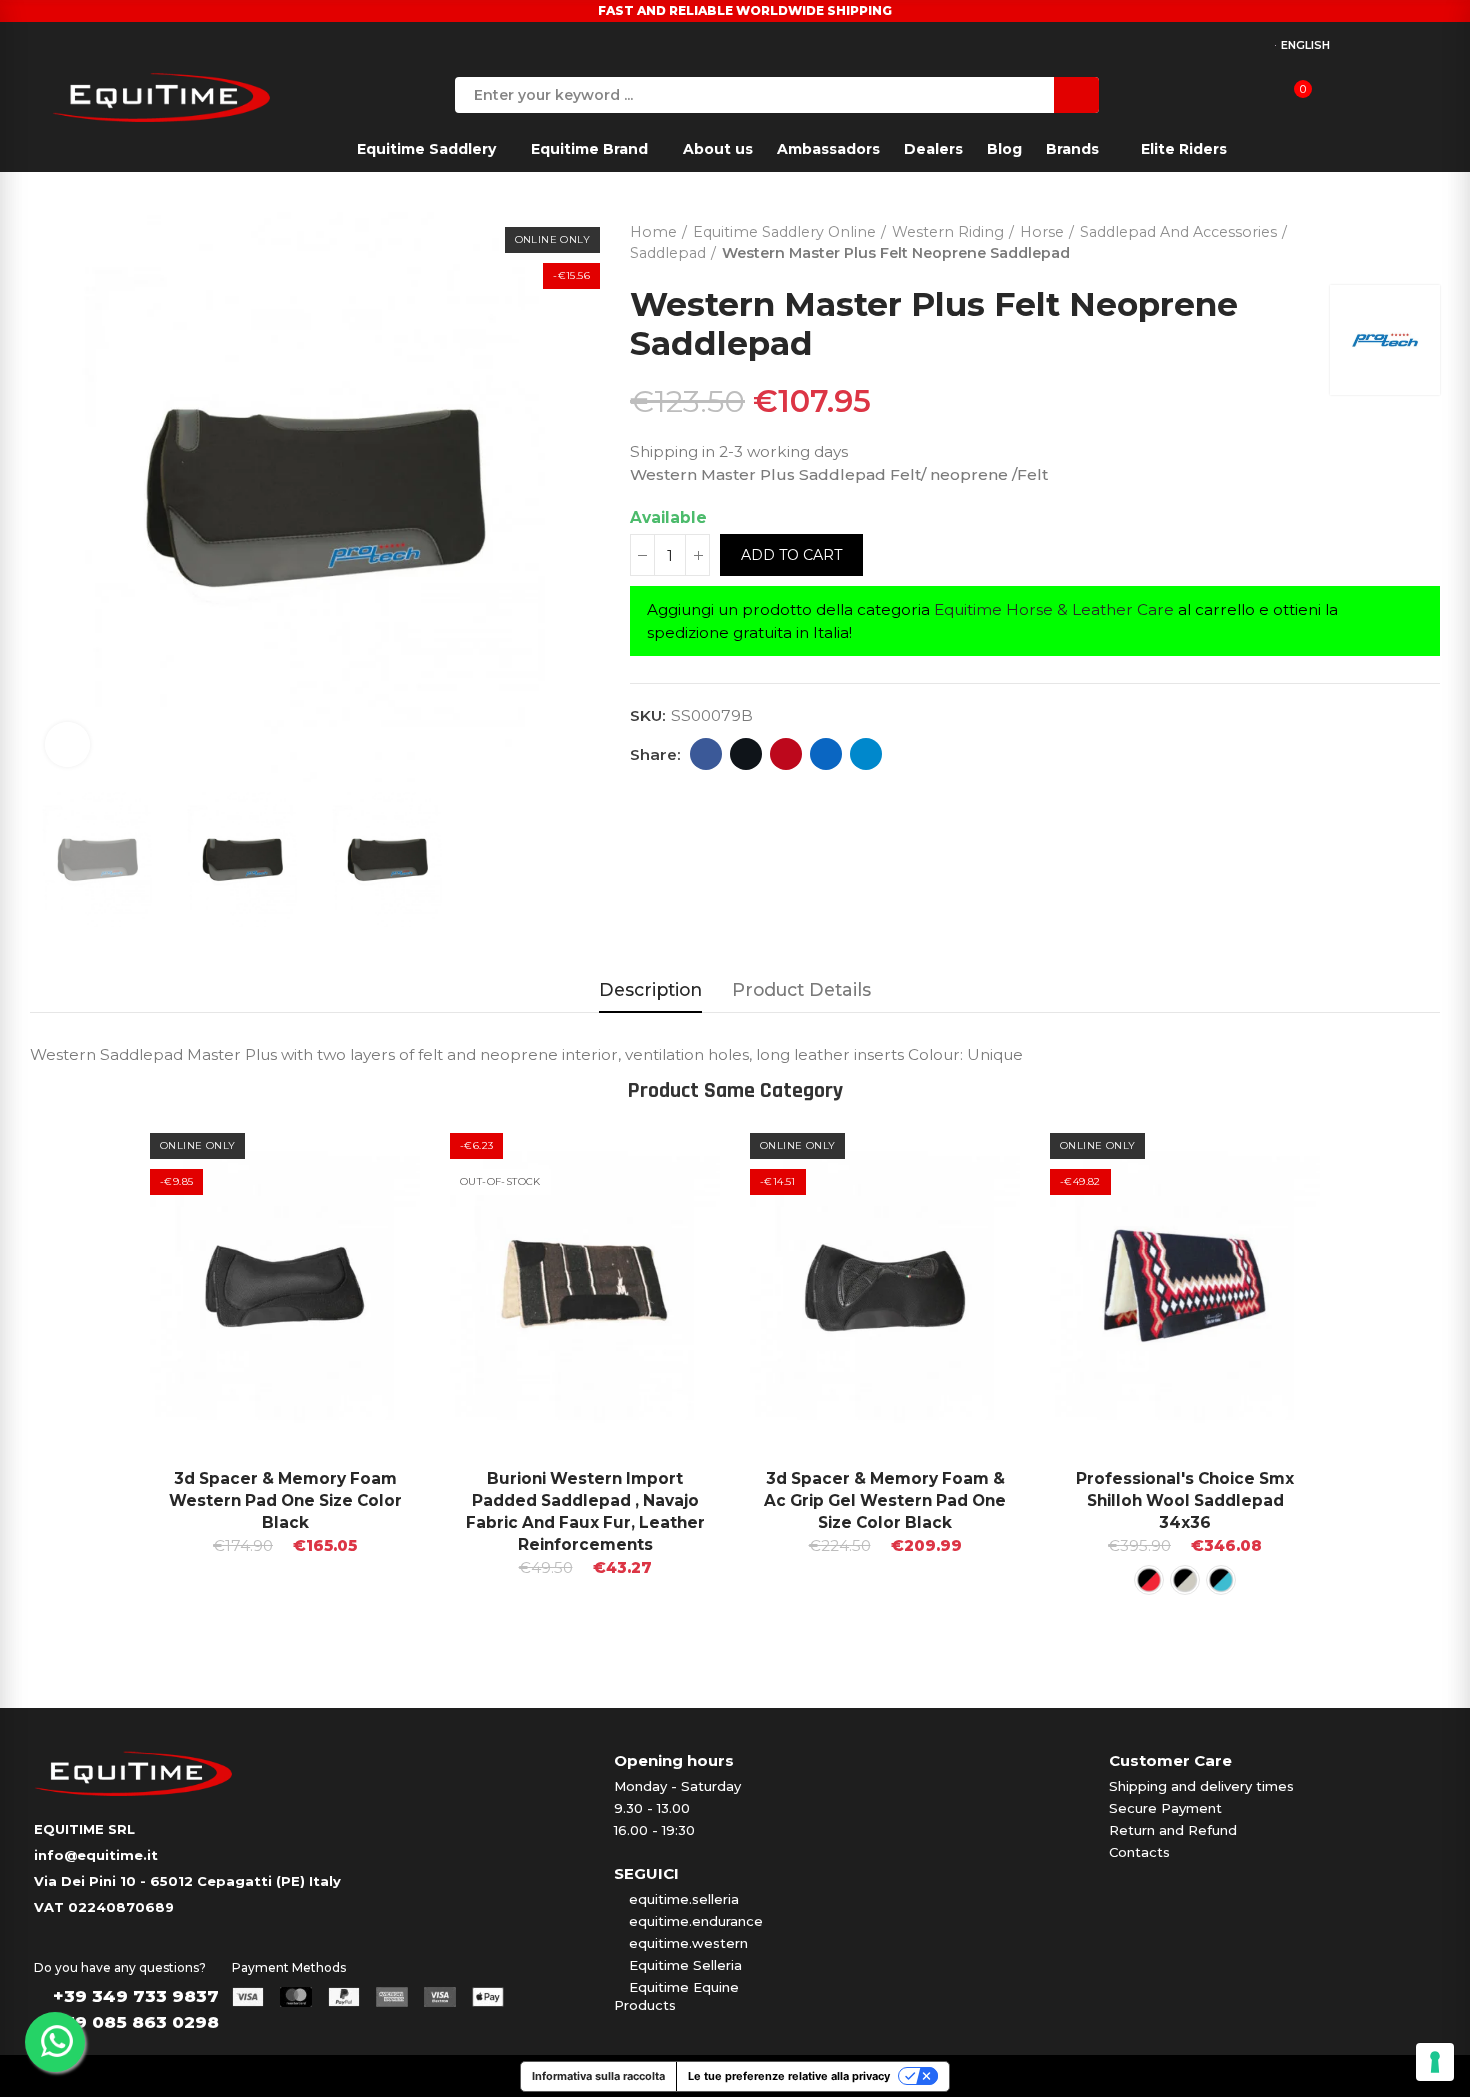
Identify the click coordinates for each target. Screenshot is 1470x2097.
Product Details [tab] (801, 989)
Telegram (866, 754)
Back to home (1400, 238)
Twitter (746, 754)
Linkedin (826, 754)
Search (1076, 95)
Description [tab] (650, 989)
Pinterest (786, 754)
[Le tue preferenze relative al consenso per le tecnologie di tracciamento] (1435, 2062)
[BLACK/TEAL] (1185, 1580)
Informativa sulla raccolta (598, 2076)
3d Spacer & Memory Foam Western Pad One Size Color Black (285, 1500)
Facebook (706, 754)
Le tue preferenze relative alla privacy (789, 2076)
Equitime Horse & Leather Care (1054, 609)
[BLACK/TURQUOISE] (1221, 1580)
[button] (95, 1378)
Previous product (1375, 238)
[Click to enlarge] (67, 744)
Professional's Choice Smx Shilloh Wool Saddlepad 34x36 (1185, 1500)
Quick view (370, 1153)
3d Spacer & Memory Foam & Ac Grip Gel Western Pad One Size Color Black (885, 1500)
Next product (1425, 238)
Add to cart (791, 555)
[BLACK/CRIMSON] (1149, 1580)
